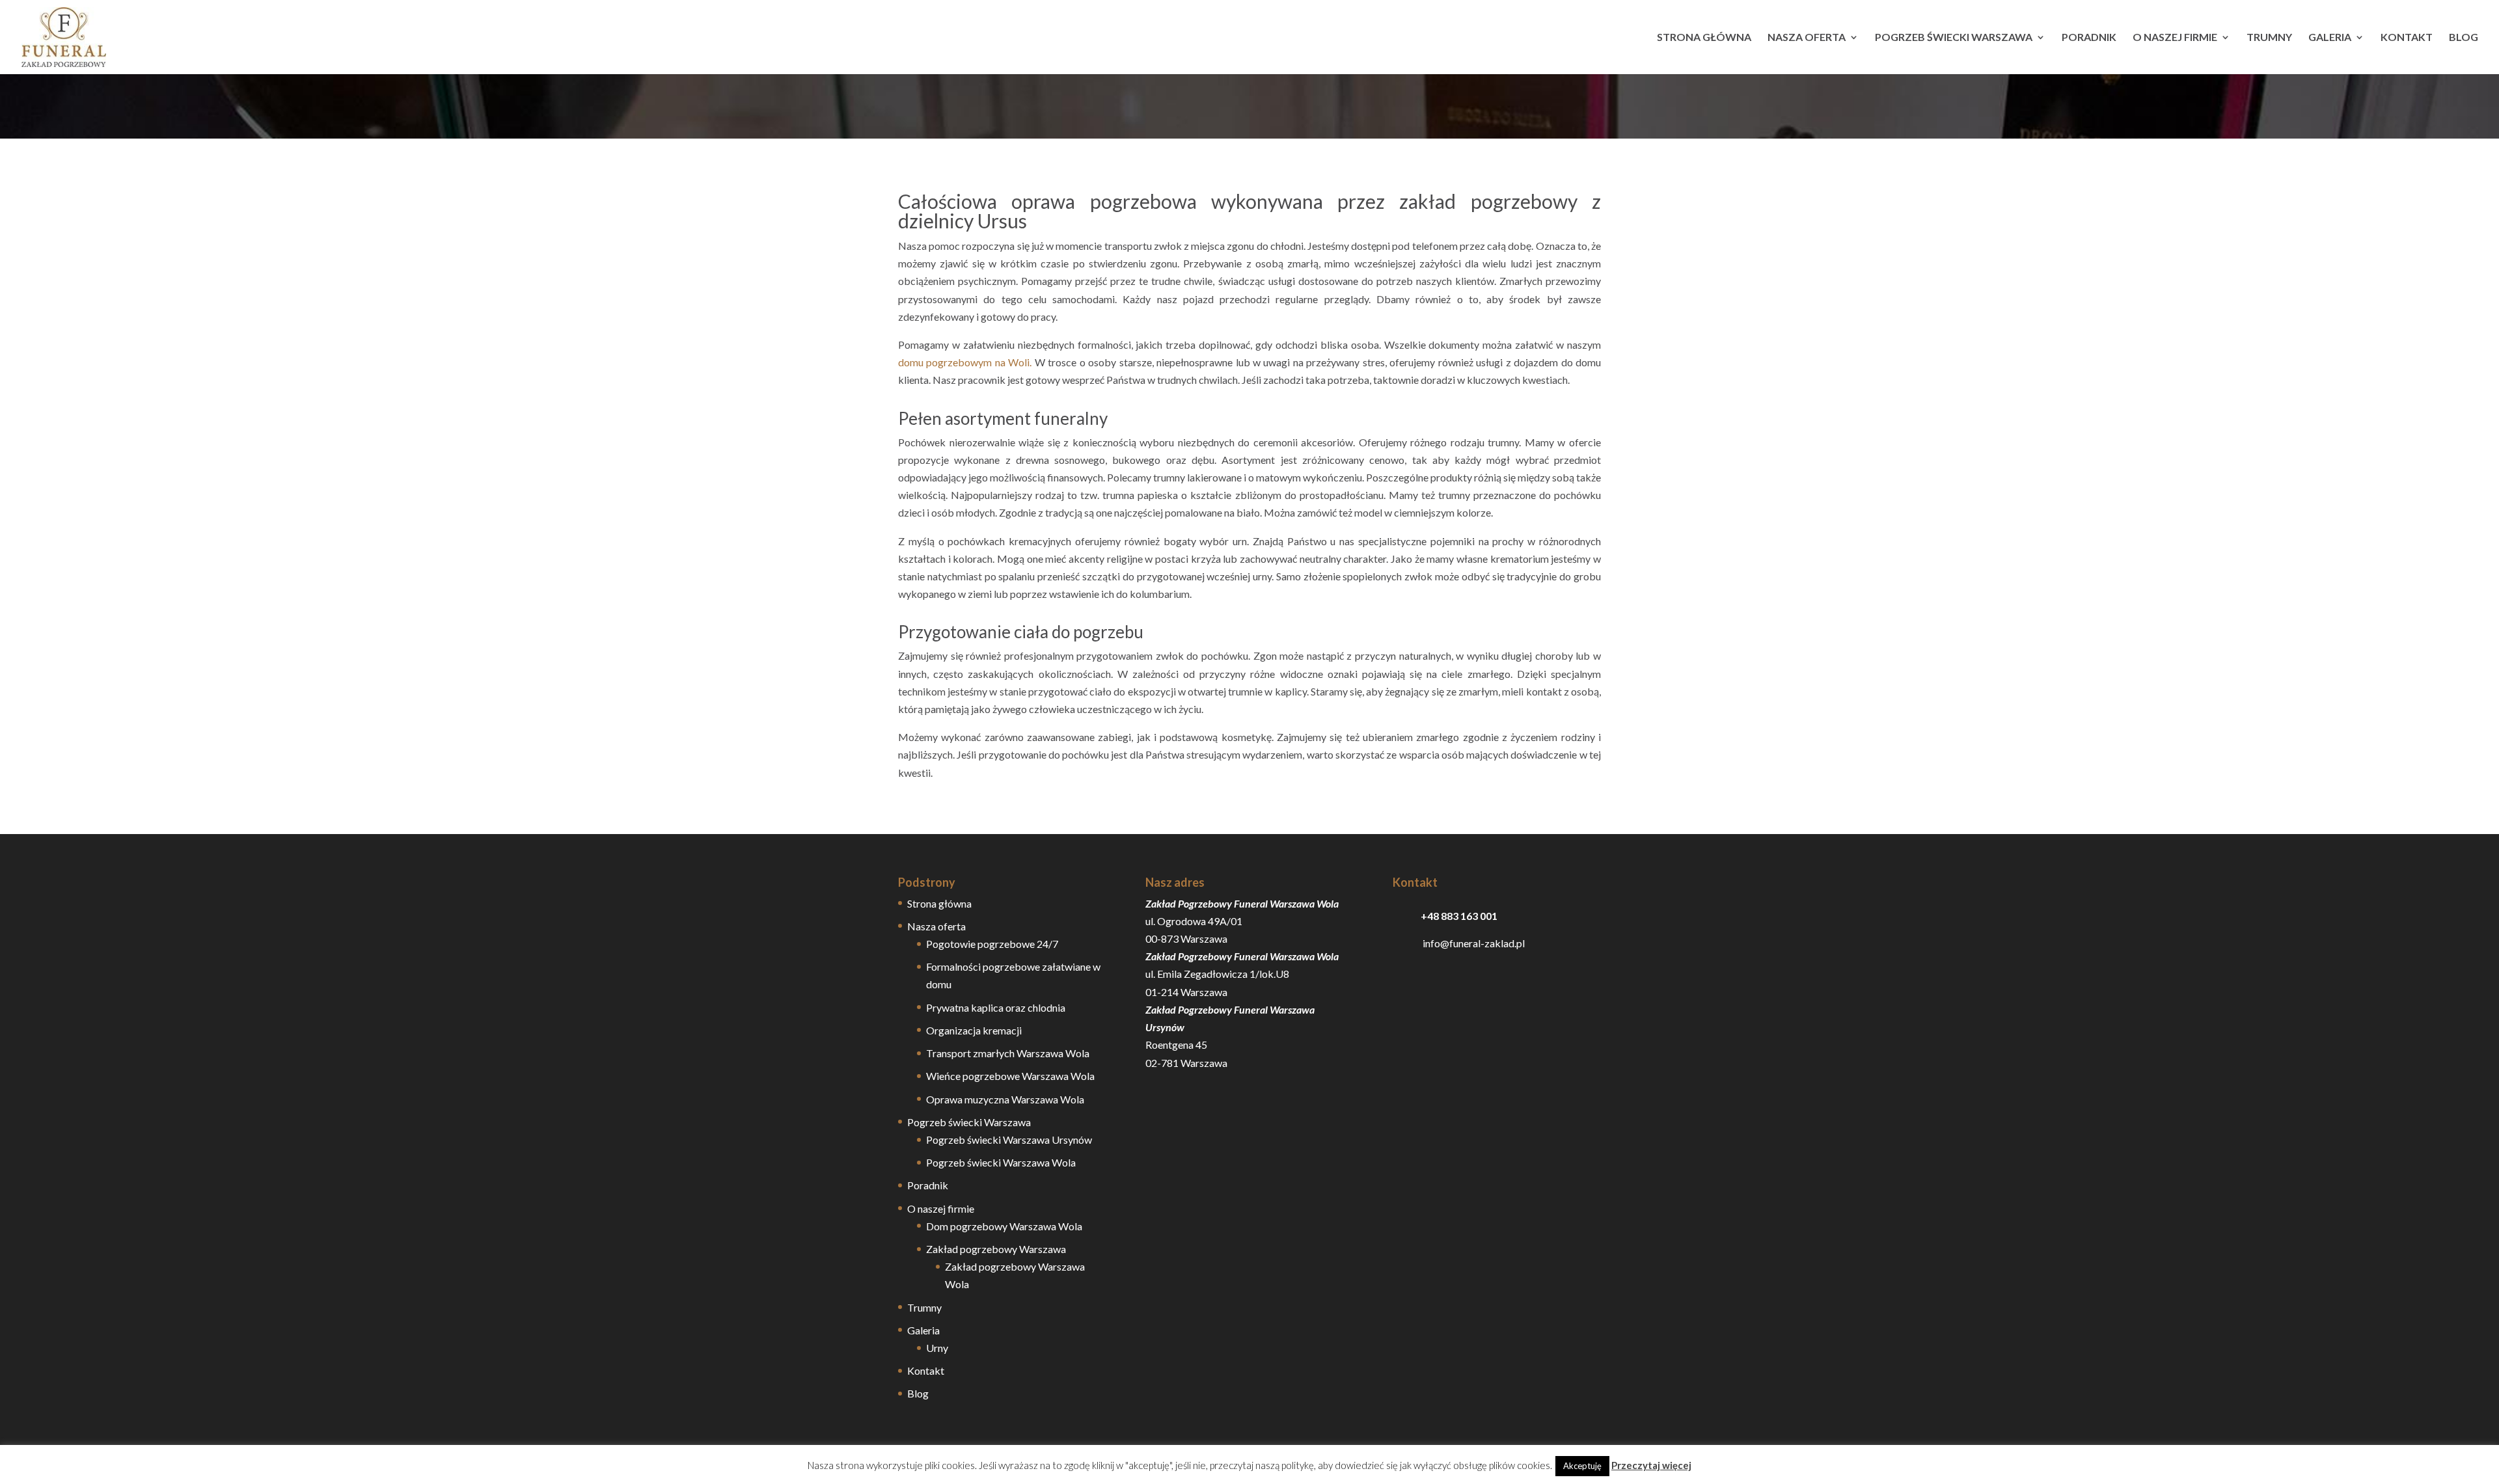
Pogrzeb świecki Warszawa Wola (1001, 1162)
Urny (937, 1348)
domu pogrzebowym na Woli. (965, 362)
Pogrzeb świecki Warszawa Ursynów (1009, 1140)
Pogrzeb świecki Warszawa (1954, 38)
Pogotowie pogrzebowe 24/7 (992, 944)
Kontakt (2407, 38)
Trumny (2269, 38)
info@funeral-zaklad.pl (1459, 943)
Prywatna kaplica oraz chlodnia (996, 1007)
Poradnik (2089, 38)
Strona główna (1704, 38)
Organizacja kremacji (974, 1030)
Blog (2464, 38)
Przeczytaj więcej (1651, 1465)
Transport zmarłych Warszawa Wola (1008, 1053)
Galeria (2330, 38)
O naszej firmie (2175, 38)
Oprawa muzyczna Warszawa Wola (1005, 1099)
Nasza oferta (1807, 38)
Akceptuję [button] (1582, 1466)
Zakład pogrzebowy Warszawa (996, 1249)
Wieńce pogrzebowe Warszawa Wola (1010, 1076)
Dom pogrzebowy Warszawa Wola (1004, 1226)
